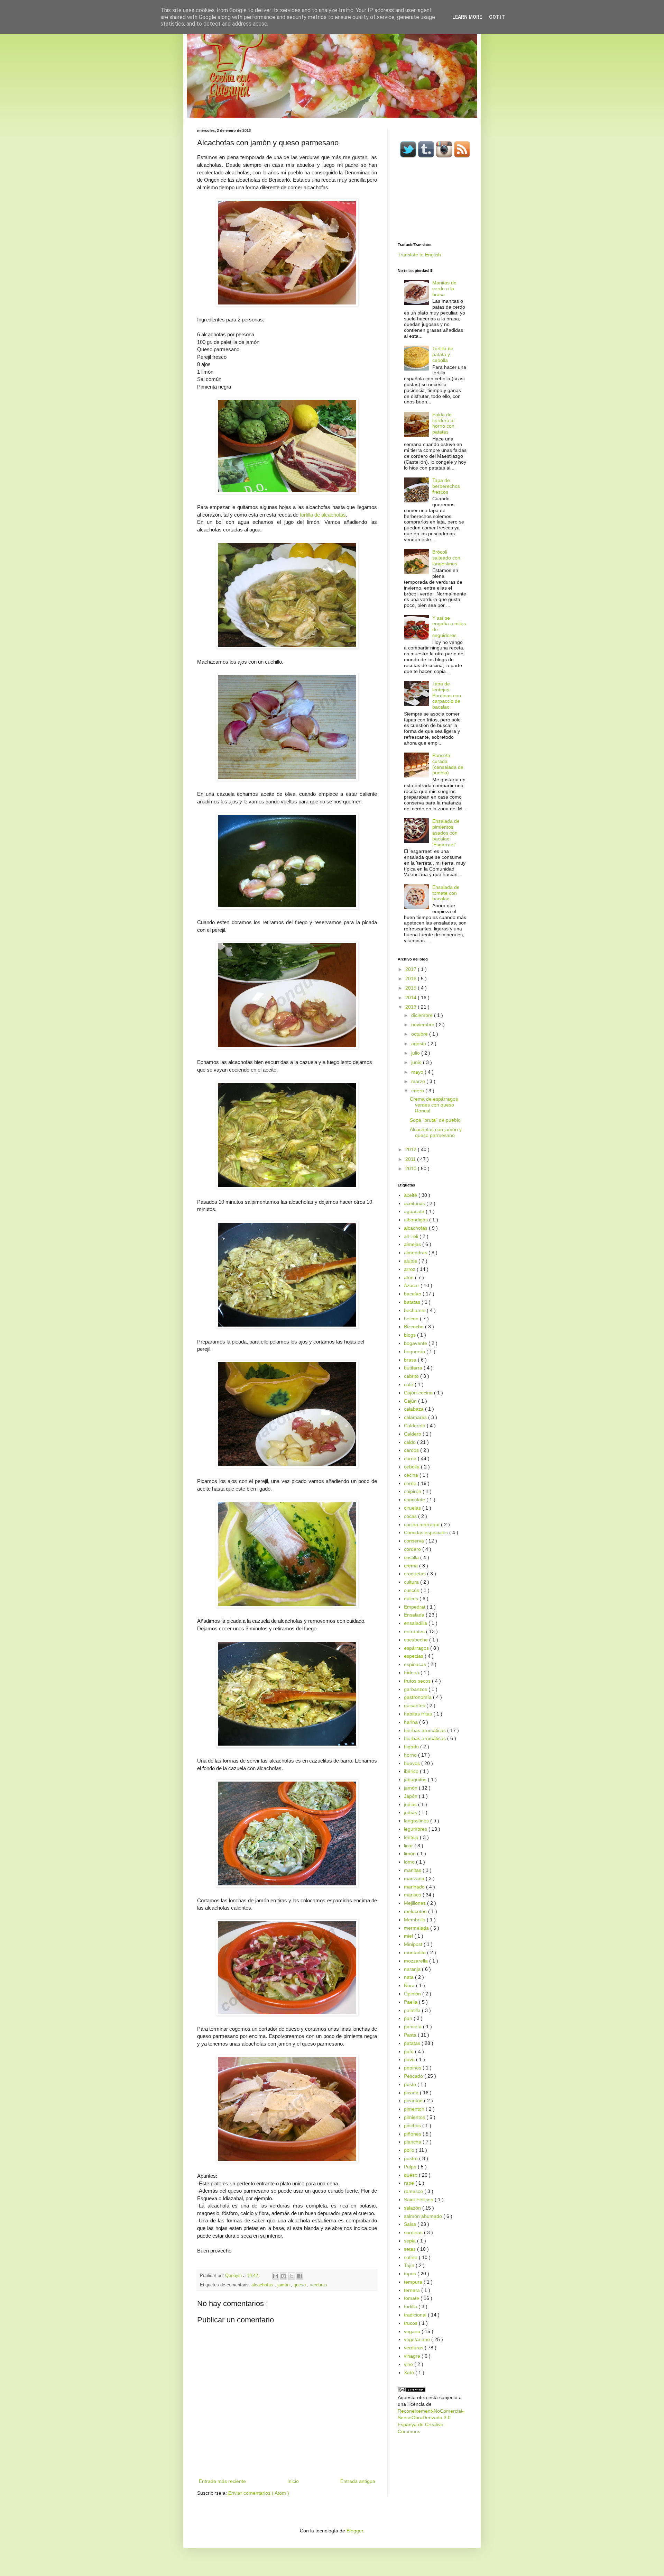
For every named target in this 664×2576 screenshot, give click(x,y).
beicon (412, 1319)
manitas (413, 1870)
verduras (319, 2285)
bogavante (416, 1343)
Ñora (410, 1985)
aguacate (415, 1211)
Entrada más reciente (222, 2481)
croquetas (416, 1574)
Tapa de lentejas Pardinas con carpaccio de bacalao (447, 695)
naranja (413, 1969)
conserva (415, 1541)
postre (412, 2158)
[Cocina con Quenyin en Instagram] (444, 156)
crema (412, 1566)
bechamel (415, 1310)
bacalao (413, 1294)
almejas (413, 1244)
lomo (410, 1862)
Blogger (355, 2531)
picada (412, 2093)
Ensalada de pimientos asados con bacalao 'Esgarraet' (446, 833)
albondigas (417, 1220)
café (409, 1384)
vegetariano (418, 2339)
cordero (413, 1549)
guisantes (415, 1705)
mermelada (417, 1928)
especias (414, 1656)
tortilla (411, 2306)
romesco (414, 2191)
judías (411, 1812)
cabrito (412, 1376)
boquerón (415, 1351)
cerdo (411, 1483)
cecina (412, 1475)
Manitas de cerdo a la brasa (444, 289)
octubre (420, 1034)
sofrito (411, 2257)
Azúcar (412, 1285)
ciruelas (413, 1508)
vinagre (413, 2356)
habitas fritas (419, 1714)
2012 (412, 1149)
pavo (410, 2059)
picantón (414, 2101)
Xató (410, 2373)
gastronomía (418, 1697)
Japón (411, 1796)
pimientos (415, 2117)
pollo (410, 2150)
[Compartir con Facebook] (299, 2276)
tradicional (416, 2315)
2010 (412, 1168)
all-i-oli (412, 1236)
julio (416, 1053)
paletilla (413, 2010)
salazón (413, 2208)
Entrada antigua (358, 2481)
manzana (415, 1878)
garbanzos (416, 1689)
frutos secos (418, 1681)
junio (417, 1062)
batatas (413, 1302)
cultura (412, 1582)
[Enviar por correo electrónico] (276, 2276)
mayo (418, 1072)
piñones (413, 2134)
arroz (410, 1269)
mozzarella (417, 1961)
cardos (412, 1450)
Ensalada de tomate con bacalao (446, 893)
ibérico (412, 1771)
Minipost (414, 1944)
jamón (284, 2285)
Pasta (411, 2035)
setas (411, 2249)
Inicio (293, 2481)
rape (410, 2183)
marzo (419, 1081)
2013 (412, 1007)
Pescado (414, 2076)
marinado (415, 1887)
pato (409, 2051)
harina (412, 1722)
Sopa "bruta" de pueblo (435, 1120)
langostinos (417, 1821)
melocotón (416, 1911)
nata (409, 1977)
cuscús (412, 1590)
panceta (413, 2027)
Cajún (411, 1401)
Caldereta (415, 1426)
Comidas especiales (427, 1532)
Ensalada (415, 1615)
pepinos (413, 2068)
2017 (412, 969)
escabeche (417, 1640)
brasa (411, 1360)
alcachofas (263, 2285)
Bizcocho (414, 1327)
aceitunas (415, 1203)
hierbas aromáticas (426, 1738)
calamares (416, 1417)
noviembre (423, 1025)
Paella (411, 2002)
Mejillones (416, 1903)
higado (412, 1747)
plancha (413, 2142)
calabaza (414, 1409)
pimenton (415, 2109)
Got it (497, 17)
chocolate (415, 1500)
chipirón (413, 1491)
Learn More (467, 17)
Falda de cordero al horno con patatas (443, 423)
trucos (411, 2323)
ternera (413, 2290)
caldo (411, 1442)
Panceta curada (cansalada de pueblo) (448, 764)
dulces (412, 1599)
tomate (412, 2298)
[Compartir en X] (292, 2276)
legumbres (416, 1829)
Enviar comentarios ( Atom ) (259, 2493)
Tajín (410, 2265)
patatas (413, 2043)
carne (411, 1458)
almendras (416, 1253)
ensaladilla (416, 1623)
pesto (411, 2084)
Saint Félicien (419, 2200)
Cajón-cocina (419, 1393)
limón (411, 1854)
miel (409, 1936)
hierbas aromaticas (426, 1730)
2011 (411, 1159)
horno (411, 1755)
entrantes (415, 1631)
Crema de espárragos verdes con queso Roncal (434, 1105)
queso (300, 2285)
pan (409, 2018)
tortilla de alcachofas (323, 515)
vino (409, 2364)
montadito (416, 1953)
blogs (411, 1335)
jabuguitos (416, 1779)
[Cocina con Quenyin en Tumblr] (426, 156)
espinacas (416, 1664)
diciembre (423, 1015)
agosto (419, 1044)
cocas (411, 1516)
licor (409, 1846)
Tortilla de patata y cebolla (443, 354)
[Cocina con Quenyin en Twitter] (408, 156)
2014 (412, 998)
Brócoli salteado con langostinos (446, 558)
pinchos (413, 2126)
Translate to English (419, 255)
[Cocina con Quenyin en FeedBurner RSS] (462, 156)
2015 (412, 988)
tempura (414, 2282)
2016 (412, 978)
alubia (411, 1261)
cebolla (412, 1467)
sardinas (414, 2232)
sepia (411, 2241)
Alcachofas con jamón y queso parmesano (436, 1132)
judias (411, 1804)
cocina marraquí (422, 1524)
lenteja (412, 1837)
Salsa (411, 2224)
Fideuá (412, 1673)
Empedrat (415, 1607)
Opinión (413, 1994)
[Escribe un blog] (284, 2276)
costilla (412, 1557)
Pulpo (411, 2167)
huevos (413, 1763)
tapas (411, 2274)
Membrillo (415, 1920)
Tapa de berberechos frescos (446, 486)
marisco (413, 1895)
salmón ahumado (424, 2216)
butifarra (414, 1368)
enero (418, 1091)
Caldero (413, 1434)
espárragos (417, 1648)
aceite (411, 1195)
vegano (413, 2331)
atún (409, 1277)
